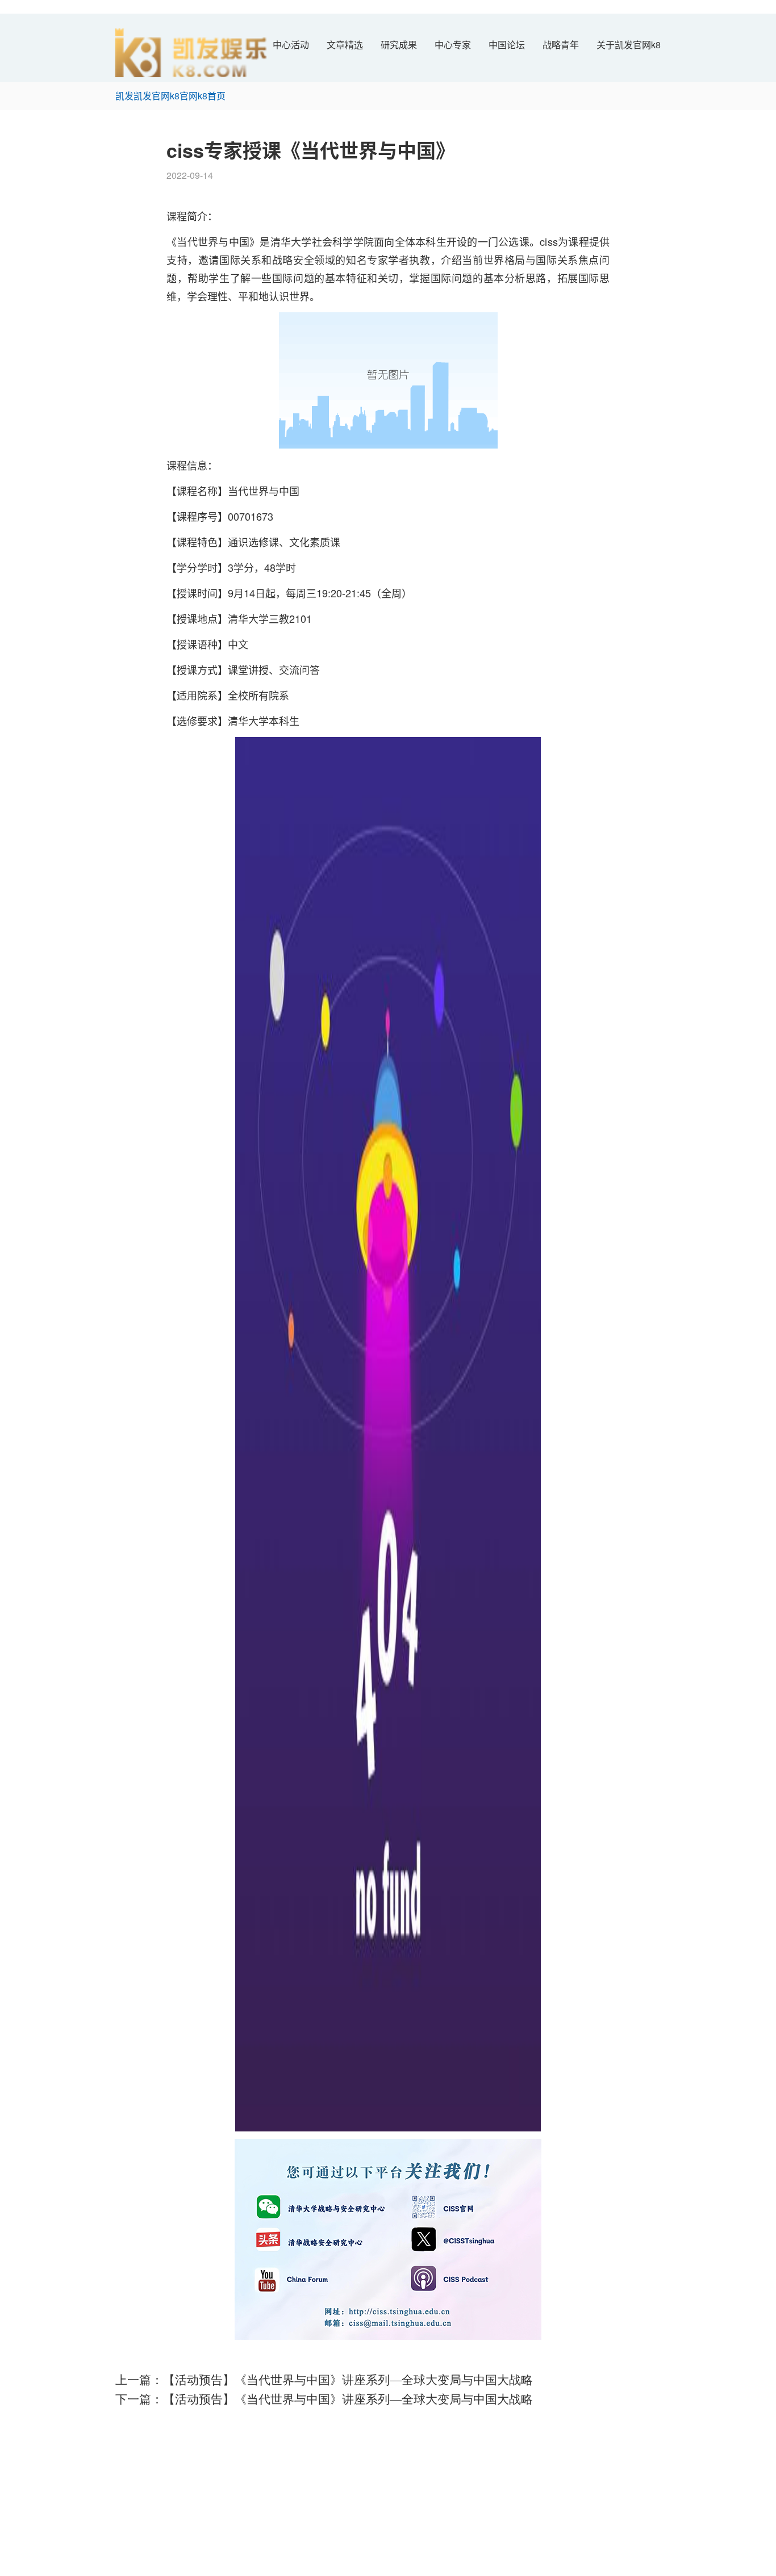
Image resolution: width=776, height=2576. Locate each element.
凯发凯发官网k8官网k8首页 (170, 96)
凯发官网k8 (138, 2426)
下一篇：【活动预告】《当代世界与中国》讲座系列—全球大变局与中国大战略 (324, 2399)
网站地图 (18, 2569)
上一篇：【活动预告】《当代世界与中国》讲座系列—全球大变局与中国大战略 (324, 2380)
